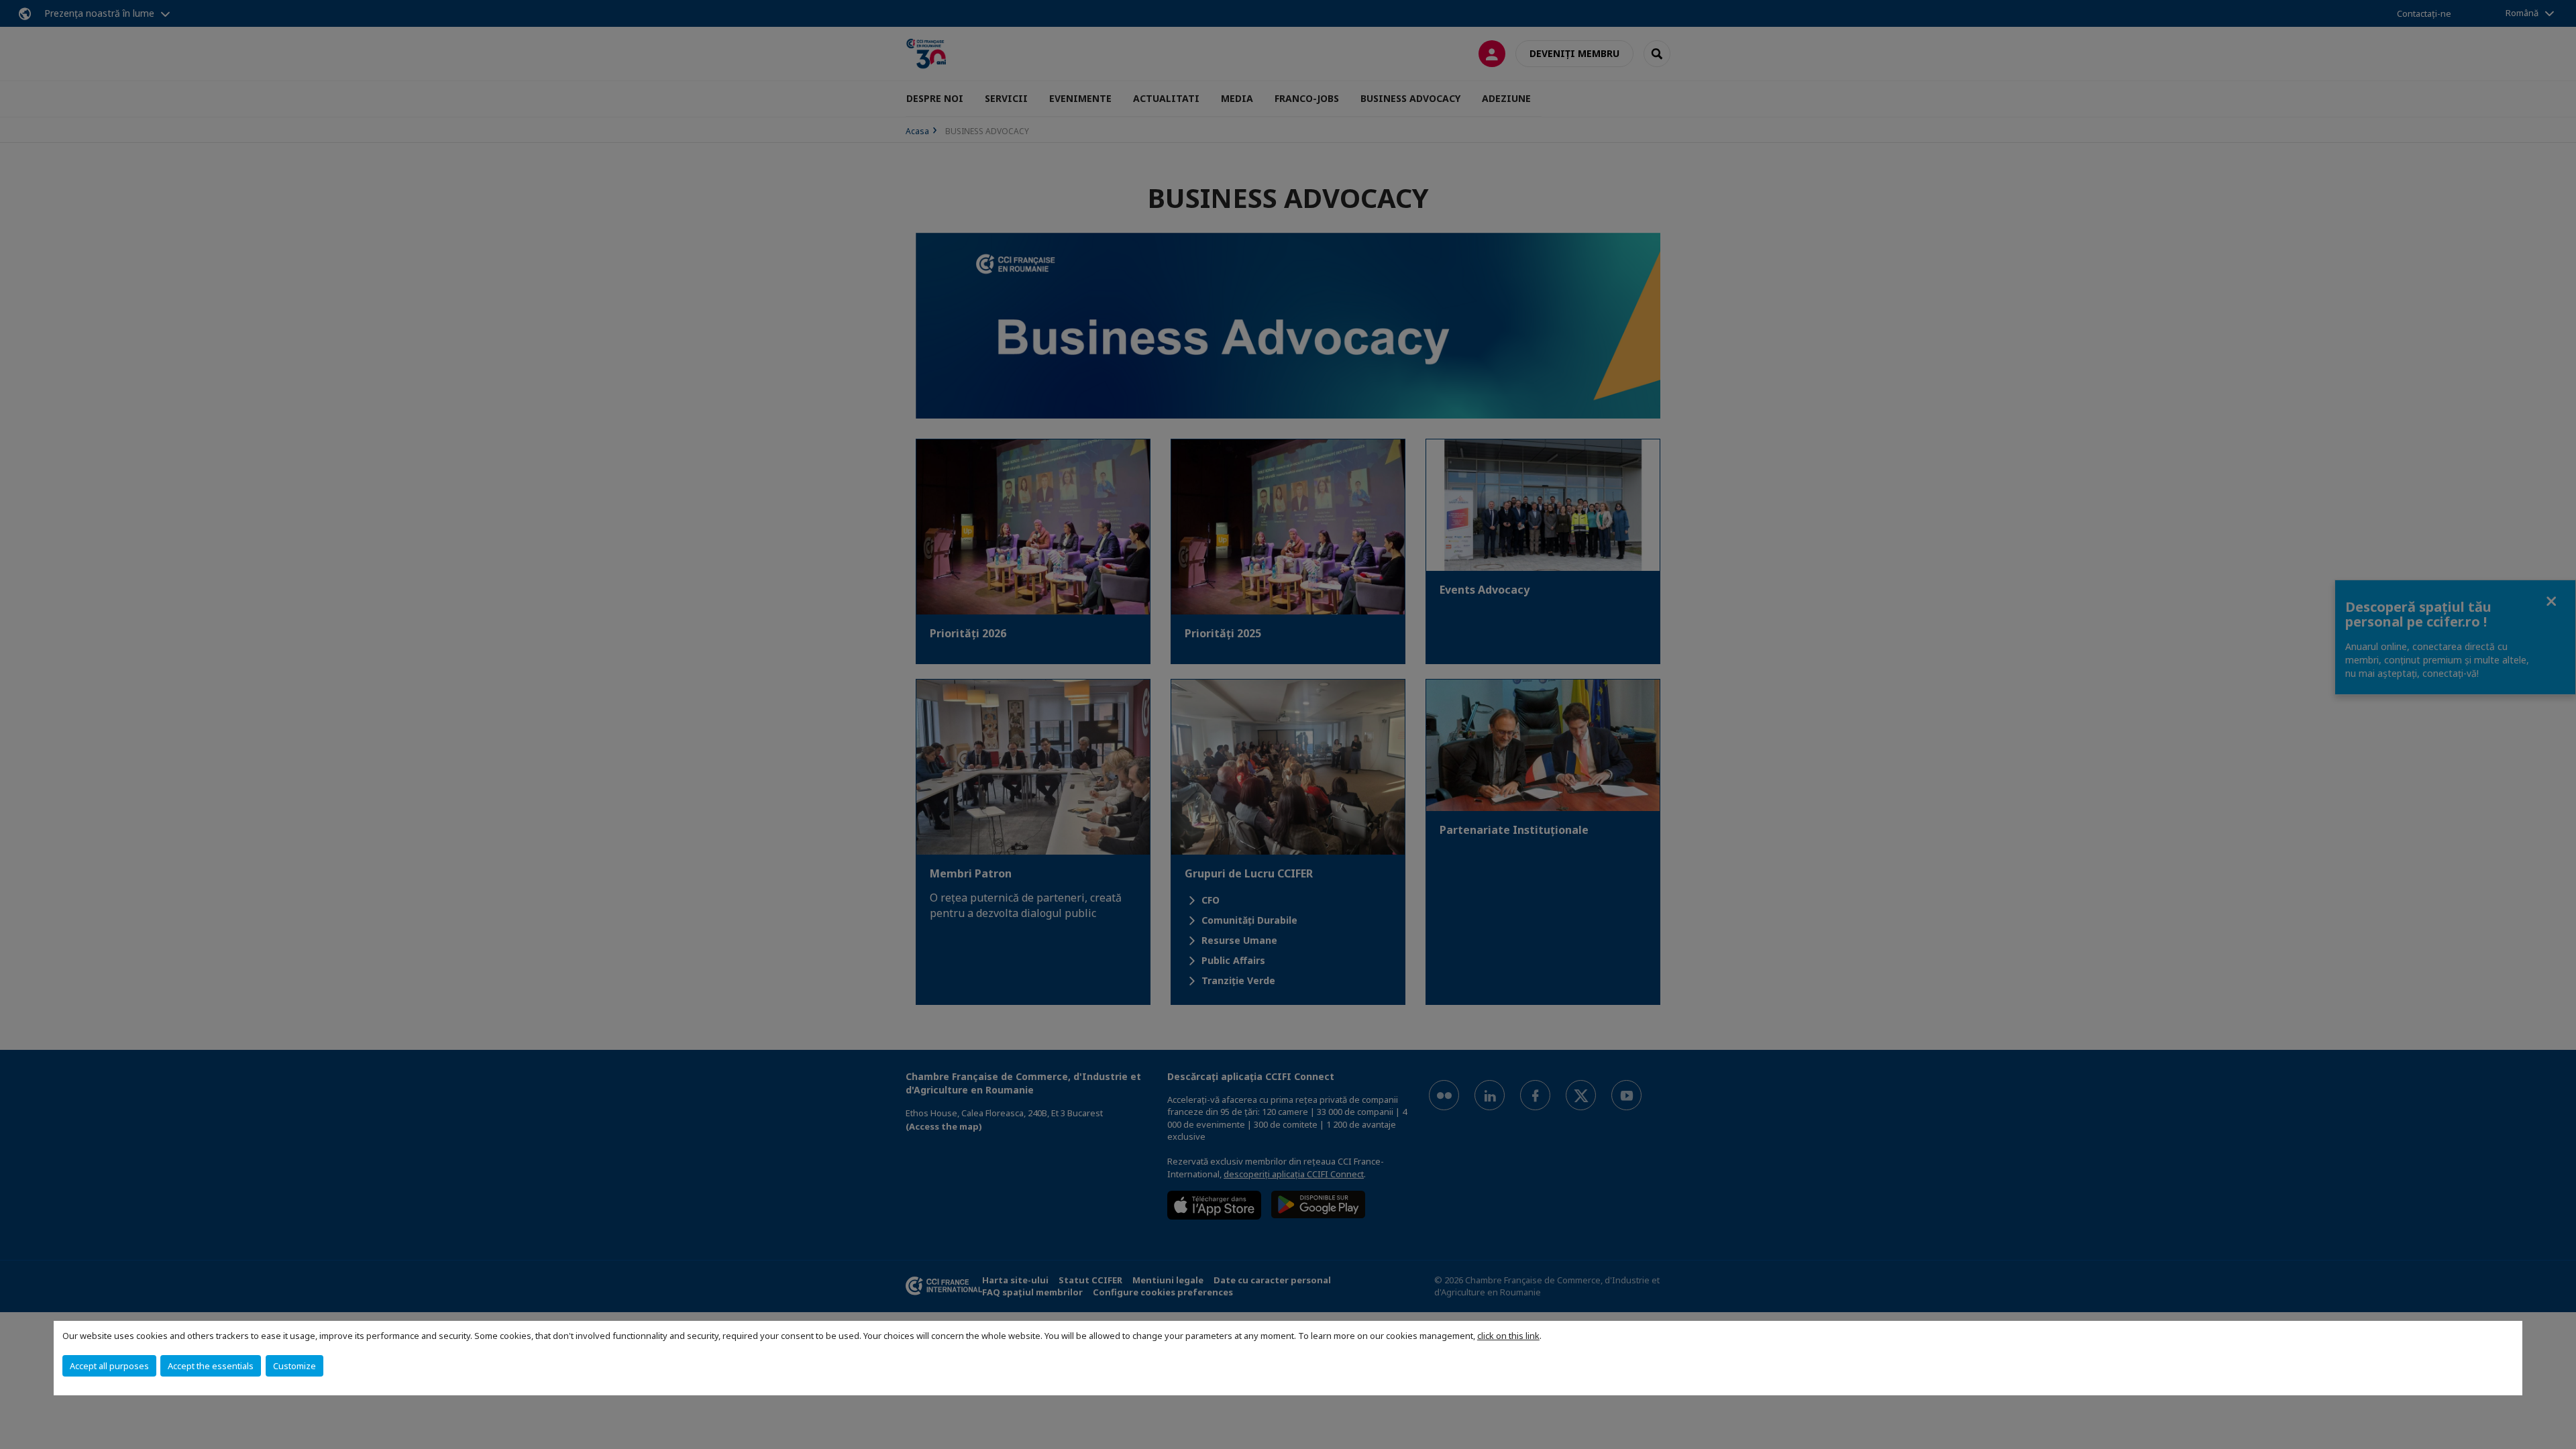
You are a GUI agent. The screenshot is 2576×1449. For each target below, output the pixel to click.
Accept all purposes (109, 1366)
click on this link (1508, 1336)
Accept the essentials (211, 1366)
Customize (294, 1366)
